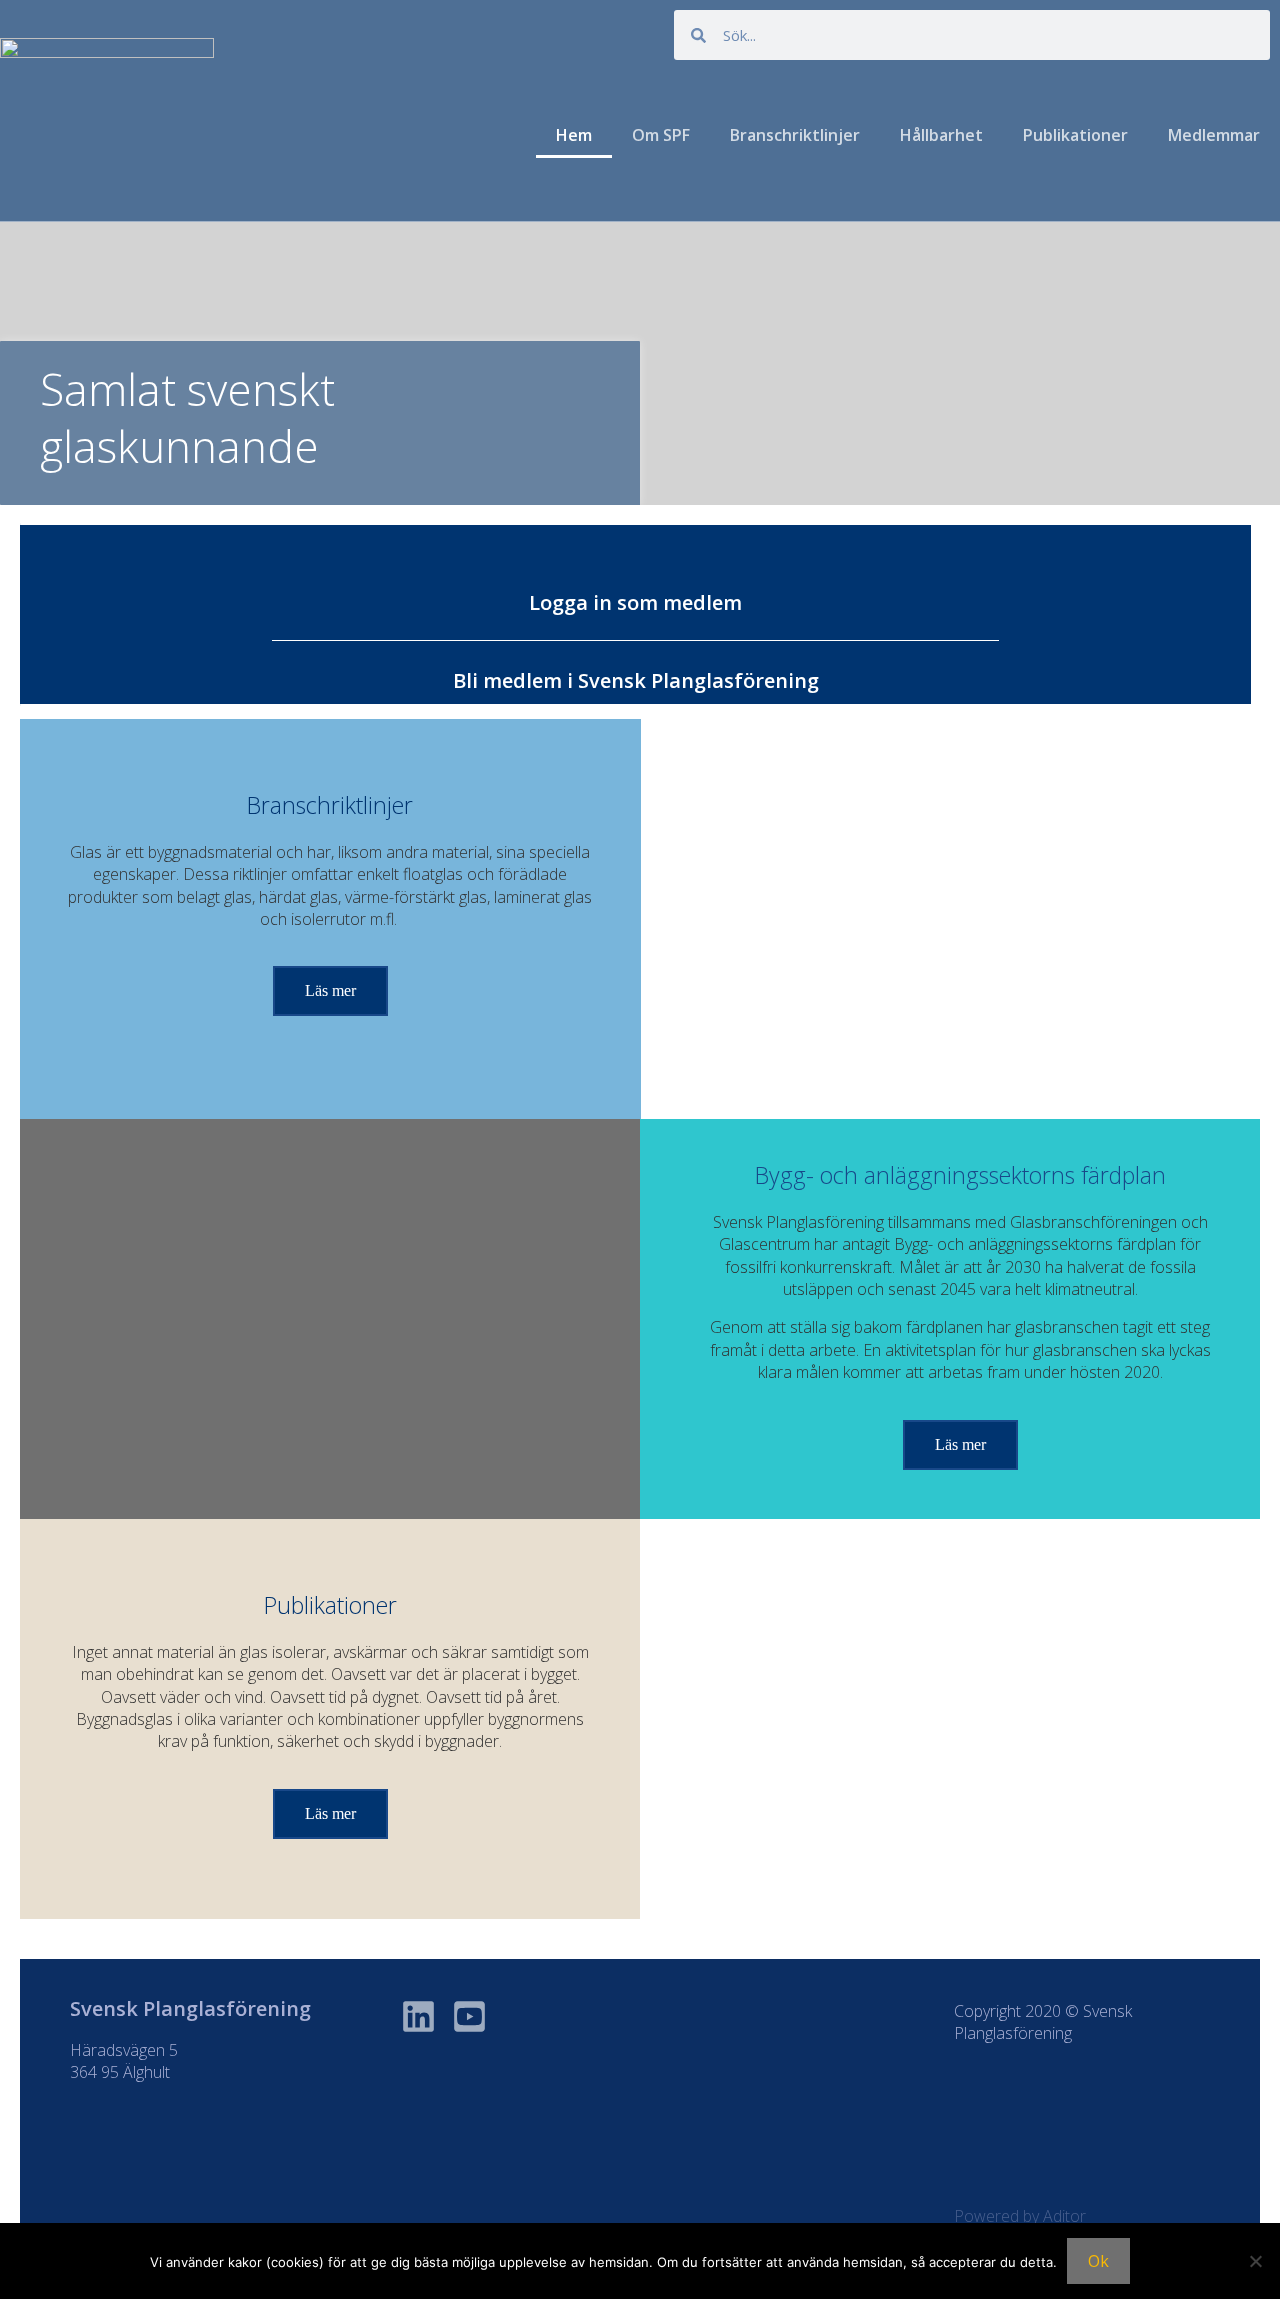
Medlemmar (1214, 135)
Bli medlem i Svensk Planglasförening (636, 680)
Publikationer (1075, 135)
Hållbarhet (941, 135)
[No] (1255, 2261)
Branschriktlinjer (795, 135)
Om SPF (661, 135)
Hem (574, 135)
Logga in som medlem (635, 602)
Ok (1098, 2261)
